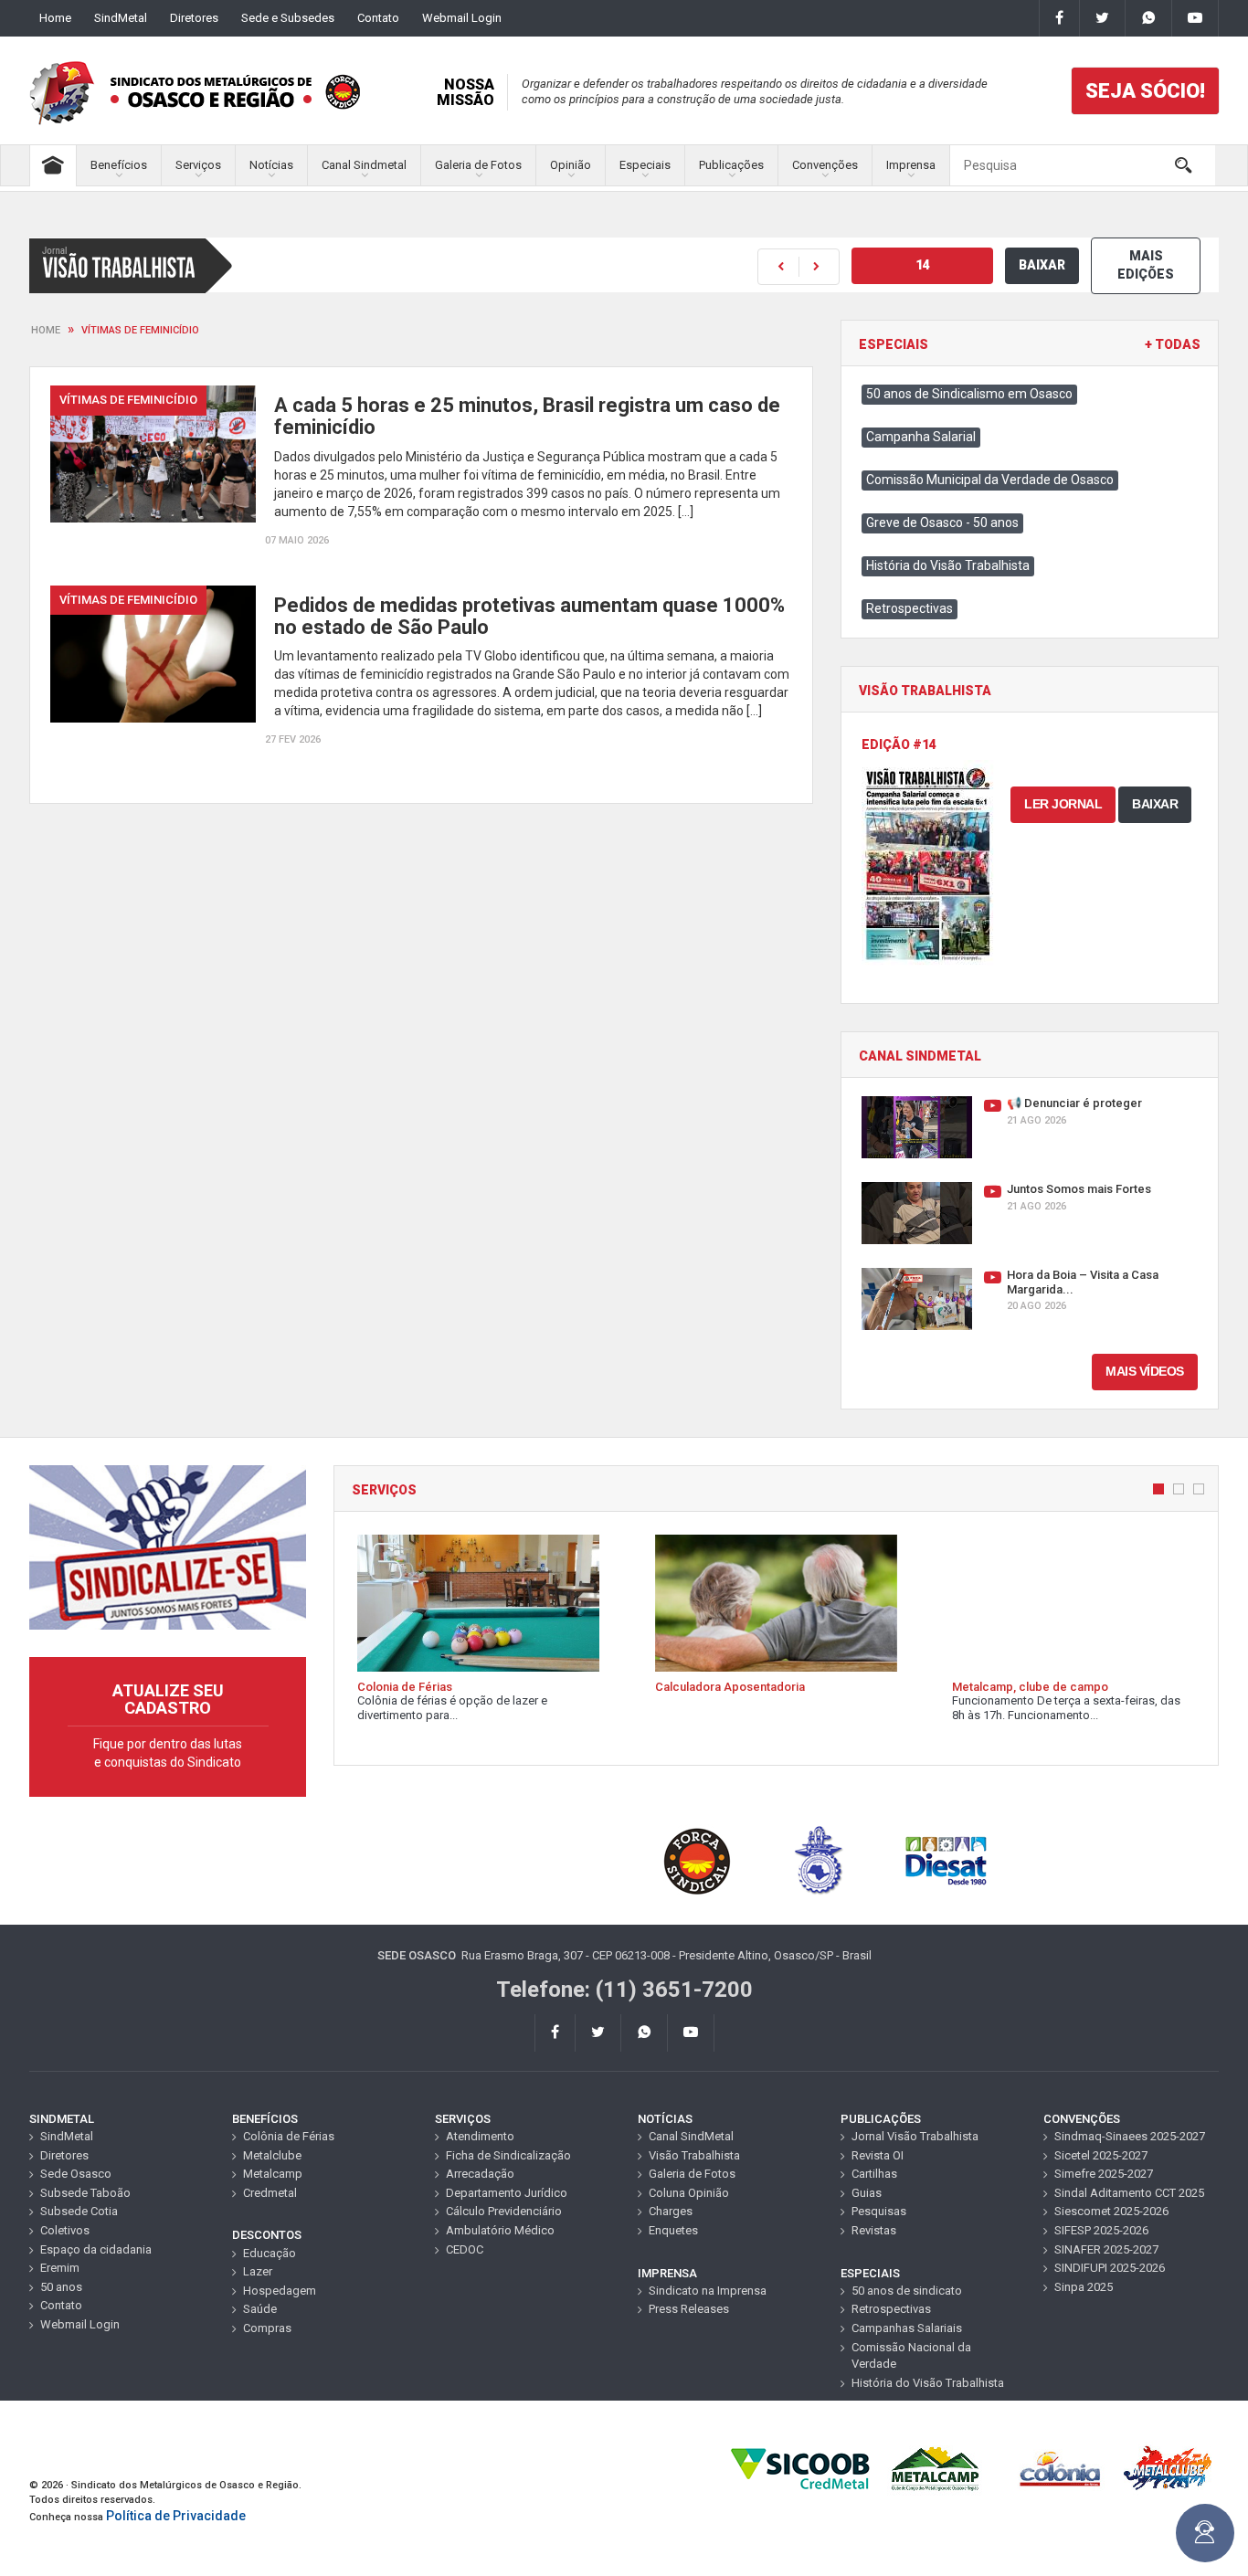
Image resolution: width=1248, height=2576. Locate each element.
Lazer (258, 2271)
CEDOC (465, 2249)
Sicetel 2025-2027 (1101, 2155)
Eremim (60, 2268)
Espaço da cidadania (96, 2249)
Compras (267, 2328)
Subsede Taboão (85, 2193)
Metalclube (272, 2155)
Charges (671, 2211)
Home (55, 18)
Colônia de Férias (289, 2136)
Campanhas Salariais (907, 2328)
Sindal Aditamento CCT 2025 (1129, 2193)
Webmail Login (462, 18)
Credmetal (270, 2193)
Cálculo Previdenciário (504, 2211)
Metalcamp (273, 2174)
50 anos (61, 2287)
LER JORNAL (1063, 804)
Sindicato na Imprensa (708, 2291)
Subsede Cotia (79, 2211)
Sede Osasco (76, 2174)
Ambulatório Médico (500, 2230)
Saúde (260, 2309)
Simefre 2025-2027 (1104, 2174)
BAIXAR (1042, 265)
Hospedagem (280, 2291)
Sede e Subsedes (288, 18)
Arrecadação (480, 2174)
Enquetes (673, 2230)
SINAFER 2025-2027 (1106, 2249)
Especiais (645, 165)
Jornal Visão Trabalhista (915, 2136)
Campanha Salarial (921, 437)
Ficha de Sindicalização (508, 2155)
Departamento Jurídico (507, 2193)
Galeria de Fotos (478, 165)
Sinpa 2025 (1084, 2287)
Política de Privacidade (176, 2516)
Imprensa (911, 165)
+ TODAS (1173, 345)
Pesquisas (879, 2211)
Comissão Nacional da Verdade (911, 2356)
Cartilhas (874, 2174)
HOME (46, 330)
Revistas (874, 2230)
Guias (867, 2193)
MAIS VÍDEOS (1145, 1371)
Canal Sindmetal (364, 165)
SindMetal (121, 18)
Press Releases (689, 2309)
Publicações (731, 165)
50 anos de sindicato (907, 2291)
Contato (378, 18)
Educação (270, 2253)
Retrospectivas (910, 608)
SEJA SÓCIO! (1145, 91)
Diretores (194, 18)
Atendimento (480, 2136)
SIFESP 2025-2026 (1101, 2230)
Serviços (198, 165)
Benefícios (119, 165)
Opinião (571, 165)
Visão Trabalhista (694, 2155)
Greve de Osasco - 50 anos (942, 523)
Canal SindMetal (691, 2136)
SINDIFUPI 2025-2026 (1110, 2268)
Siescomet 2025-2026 (1111, 2211)
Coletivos (65, 2230)
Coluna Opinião (689, 2193)
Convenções (825, 165)
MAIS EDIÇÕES (1146, 265)
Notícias (271, 165)
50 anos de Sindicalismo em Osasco (969, 394)
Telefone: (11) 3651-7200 (624, 1990)
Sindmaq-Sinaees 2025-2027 (1130, 2136)
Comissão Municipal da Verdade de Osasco (990, 480)
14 (923, 265)
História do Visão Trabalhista (948, 565)
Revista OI (878, 2155)
